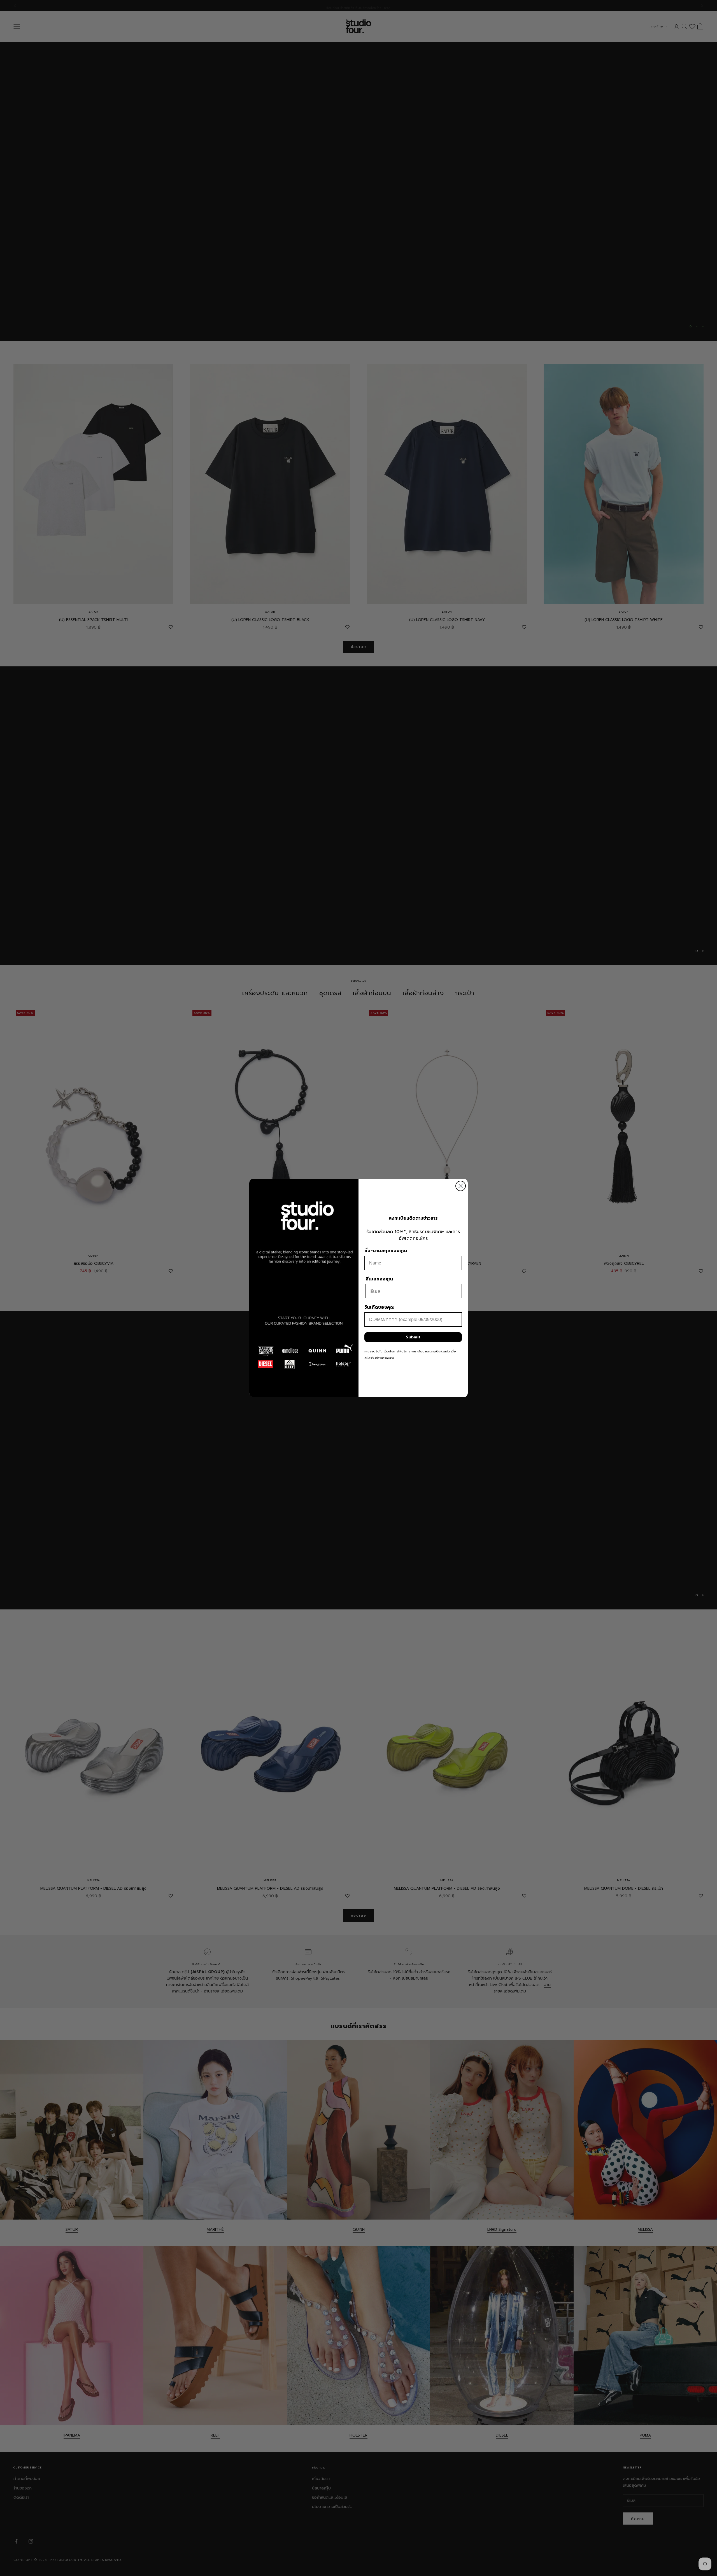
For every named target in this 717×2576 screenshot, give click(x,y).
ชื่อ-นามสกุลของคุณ (386, 1251)
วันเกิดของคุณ (380, 1307)
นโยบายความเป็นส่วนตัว (434, 1351)
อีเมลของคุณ (379, 1279)
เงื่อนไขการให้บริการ (397, 1351)
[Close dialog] (461, 1186)
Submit (413, 1337)
